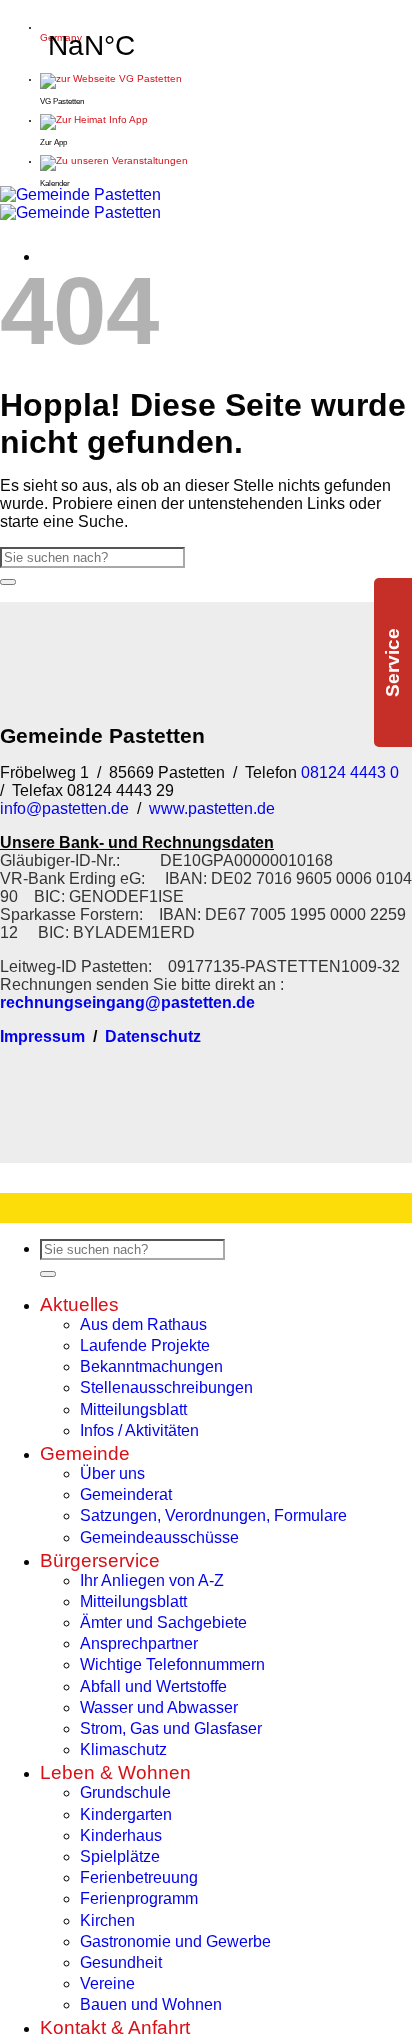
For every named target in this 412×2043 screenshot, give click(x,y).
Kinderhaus (121, 1835)
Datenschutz (153, 1036)
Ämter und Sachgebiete (163, 1622)
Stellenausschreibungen (166, 1387)
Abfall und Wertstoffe (153, 1686)
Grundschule (125, 1792)
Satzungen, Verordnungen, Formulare (213, 1515)
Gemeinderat (126, 1494)
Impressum (42, 1036)
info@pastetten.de (64, 808)
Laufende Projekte (145, 1345)
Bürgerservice (100, 1560)
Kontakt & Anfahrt (115, 2027)
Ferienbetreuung (139, 1877)
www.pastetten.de (212, 808)
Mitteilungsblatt (133, 1409)
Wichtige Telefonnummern (172, 1664)
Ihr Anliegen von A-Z (152, 1580)
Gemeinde (85, 1453)
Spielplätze (120, 1856)
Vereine (107, 1983)
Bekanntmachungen (151, 1366)
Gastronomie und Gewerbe (175, 1941)
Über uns (112, 1473)
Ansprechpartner (139, 1643)
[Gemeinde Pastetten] (80, 203)
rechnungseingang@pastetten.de (127, 1002)
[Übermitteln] (8, 582)
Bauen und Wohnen (151, 2004)
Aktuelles (79, 1304)
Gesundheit (121, 1962)
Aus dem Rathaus (143, 1324)
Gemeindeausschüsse (159, 1537)
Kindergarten (126, 1814)
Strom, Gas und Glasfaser (171, 1728)
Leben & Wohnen (115, 1772)
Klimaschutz (123, 1749)
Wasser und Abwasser (159, 1707)
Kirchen (107, 1920)
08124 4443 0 (348, 772)
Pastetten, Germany (90, 32)
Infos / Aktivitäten (139, 1430)
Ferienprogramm (139, 1898)
